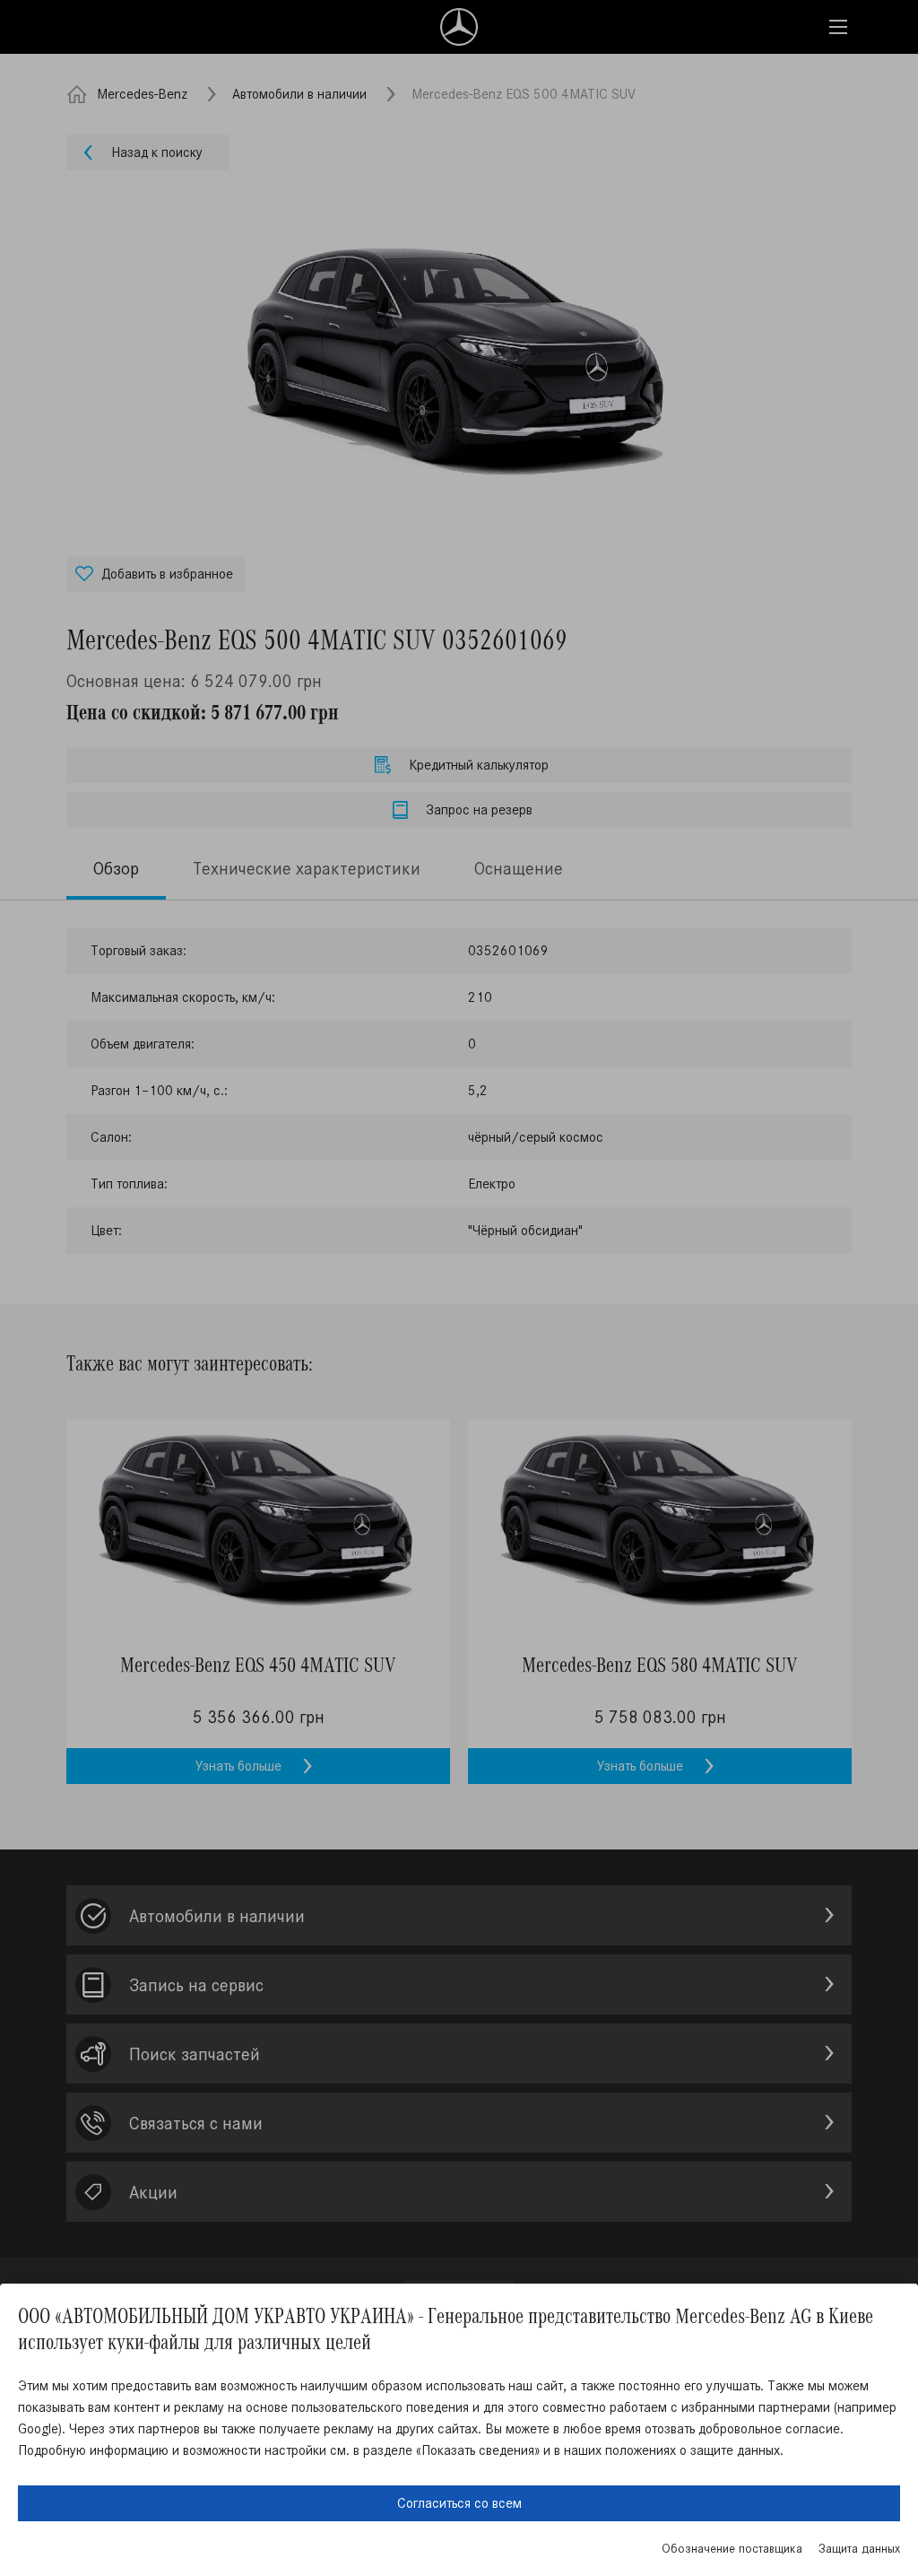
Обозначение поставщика (732, 2549)
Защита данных (859, 2549)
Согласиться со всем (459, 2503)
